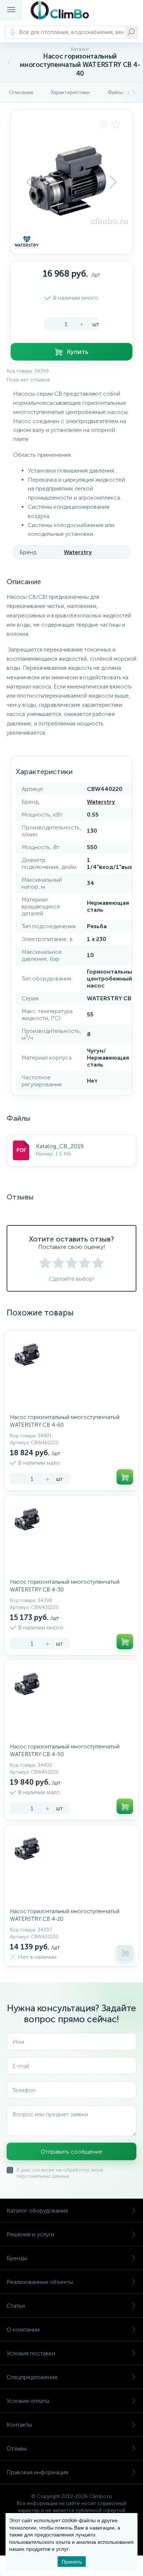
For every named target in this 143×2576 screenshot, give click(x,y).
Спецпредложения (32, 2377)
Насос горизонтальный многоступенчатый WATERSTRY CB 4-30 (65, 1586)
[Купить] (125, 1477)
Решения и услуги (30, 2234)
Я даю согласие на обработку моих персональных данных (60, 2173)
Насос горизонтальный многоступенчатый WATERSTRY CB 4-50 (65, 1750)
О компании (23, 2329)
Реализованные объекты (40, 2282)
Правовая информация (37, 2472)
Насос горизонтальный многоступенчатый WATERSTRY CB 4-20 (65, 1915)
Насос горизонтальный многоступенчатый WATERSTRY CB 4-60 (65, 1421)
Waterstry (78, 552)
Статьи (16, 2306)
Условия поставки (31, 2353)
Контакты (19, 2425)
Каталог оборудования (37, 2211)
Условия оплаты (28, 2401)
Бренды (17, 2258)
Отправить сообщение (71, 2152)
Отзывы (17, 2448)
